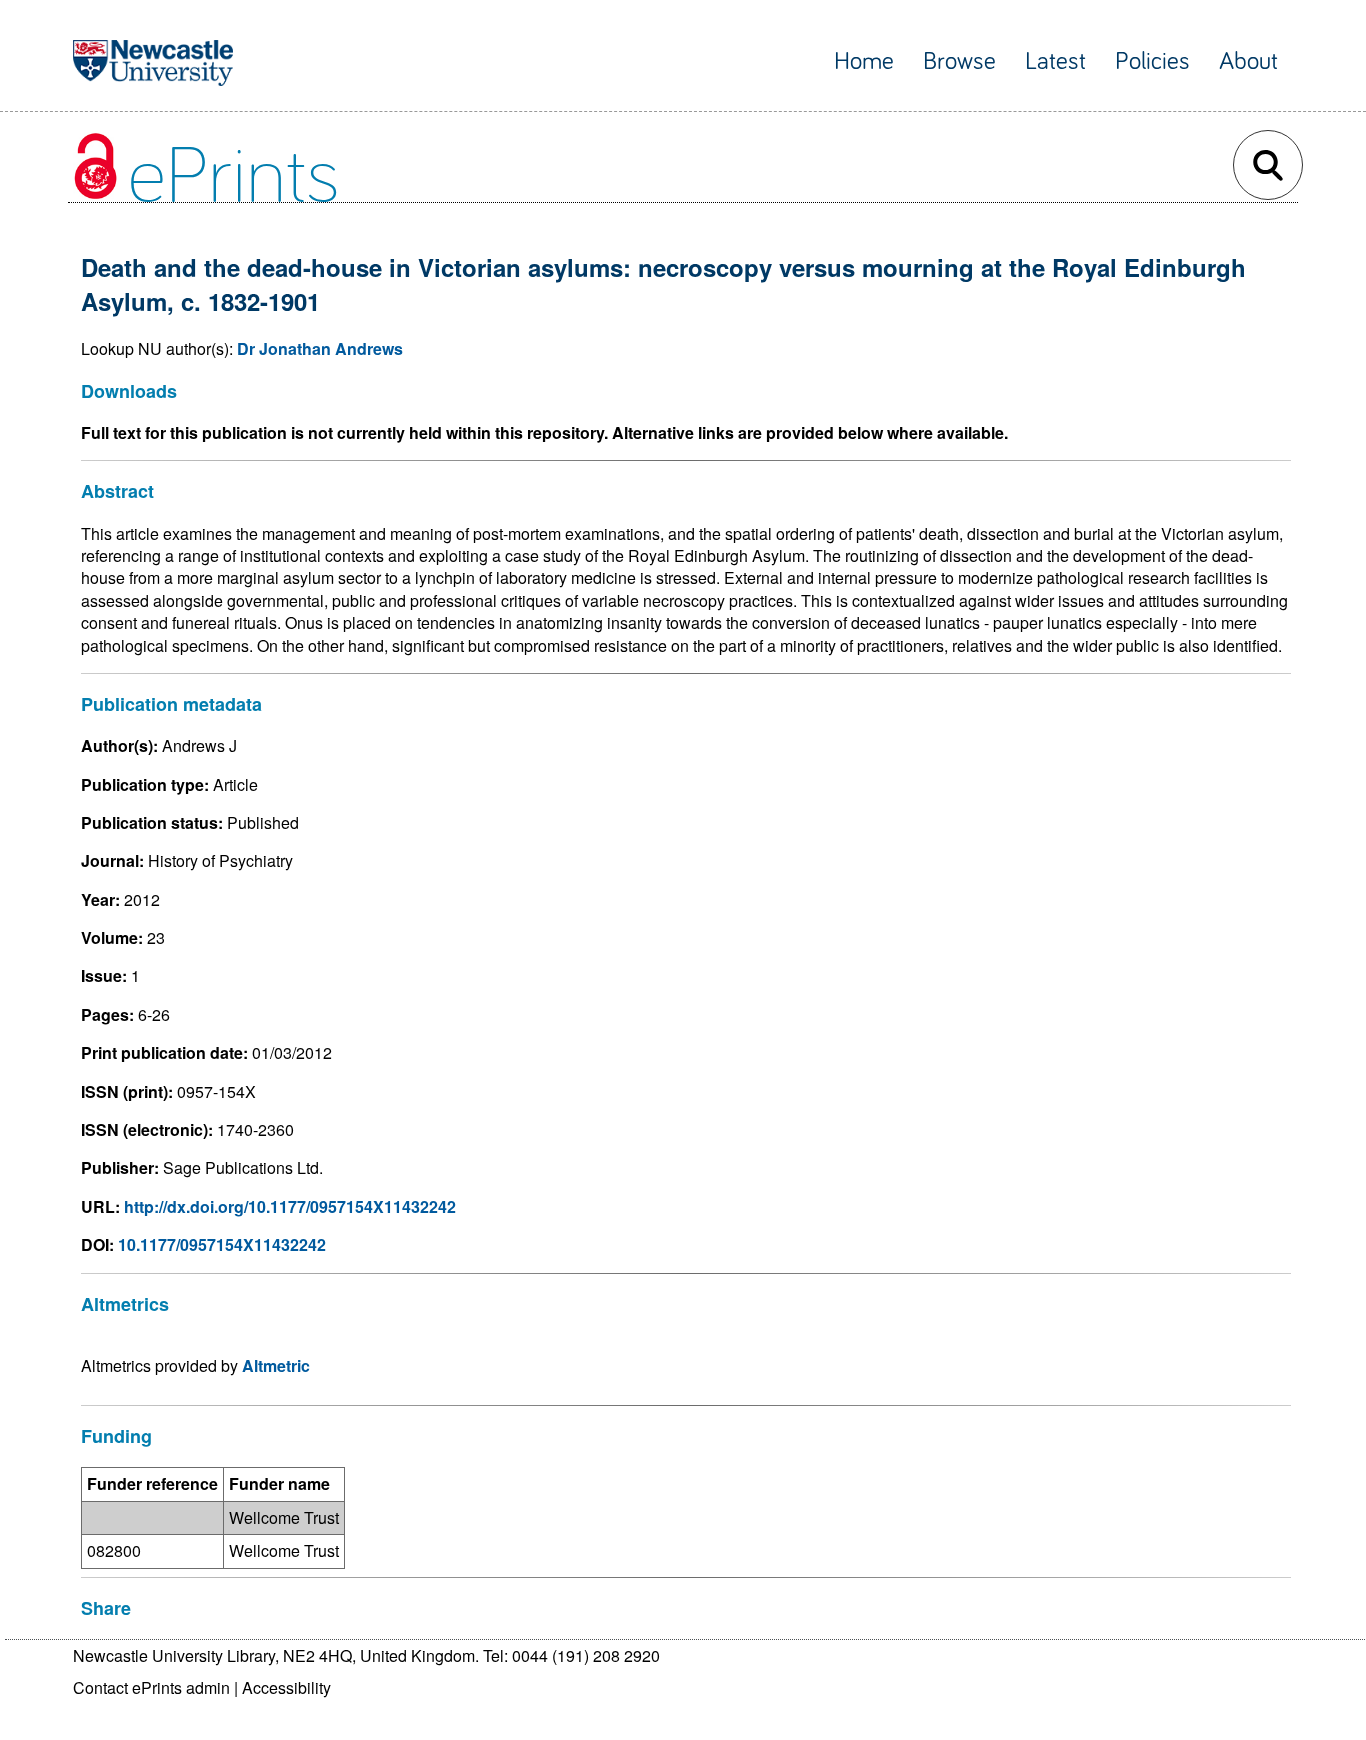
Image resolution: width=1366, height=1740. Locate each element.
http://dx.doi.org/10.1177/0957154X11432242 (290, 1206)
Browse (959, 61)
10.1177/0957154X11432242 (222, 1244)
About (1248, 61)
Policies (1152, 61)
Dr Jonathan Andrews (320, 348)
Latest (1055, 61)
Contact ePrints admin (151, 1687)
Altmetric (276, 1365)
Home (864, 61)
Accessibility (286, 1687)
